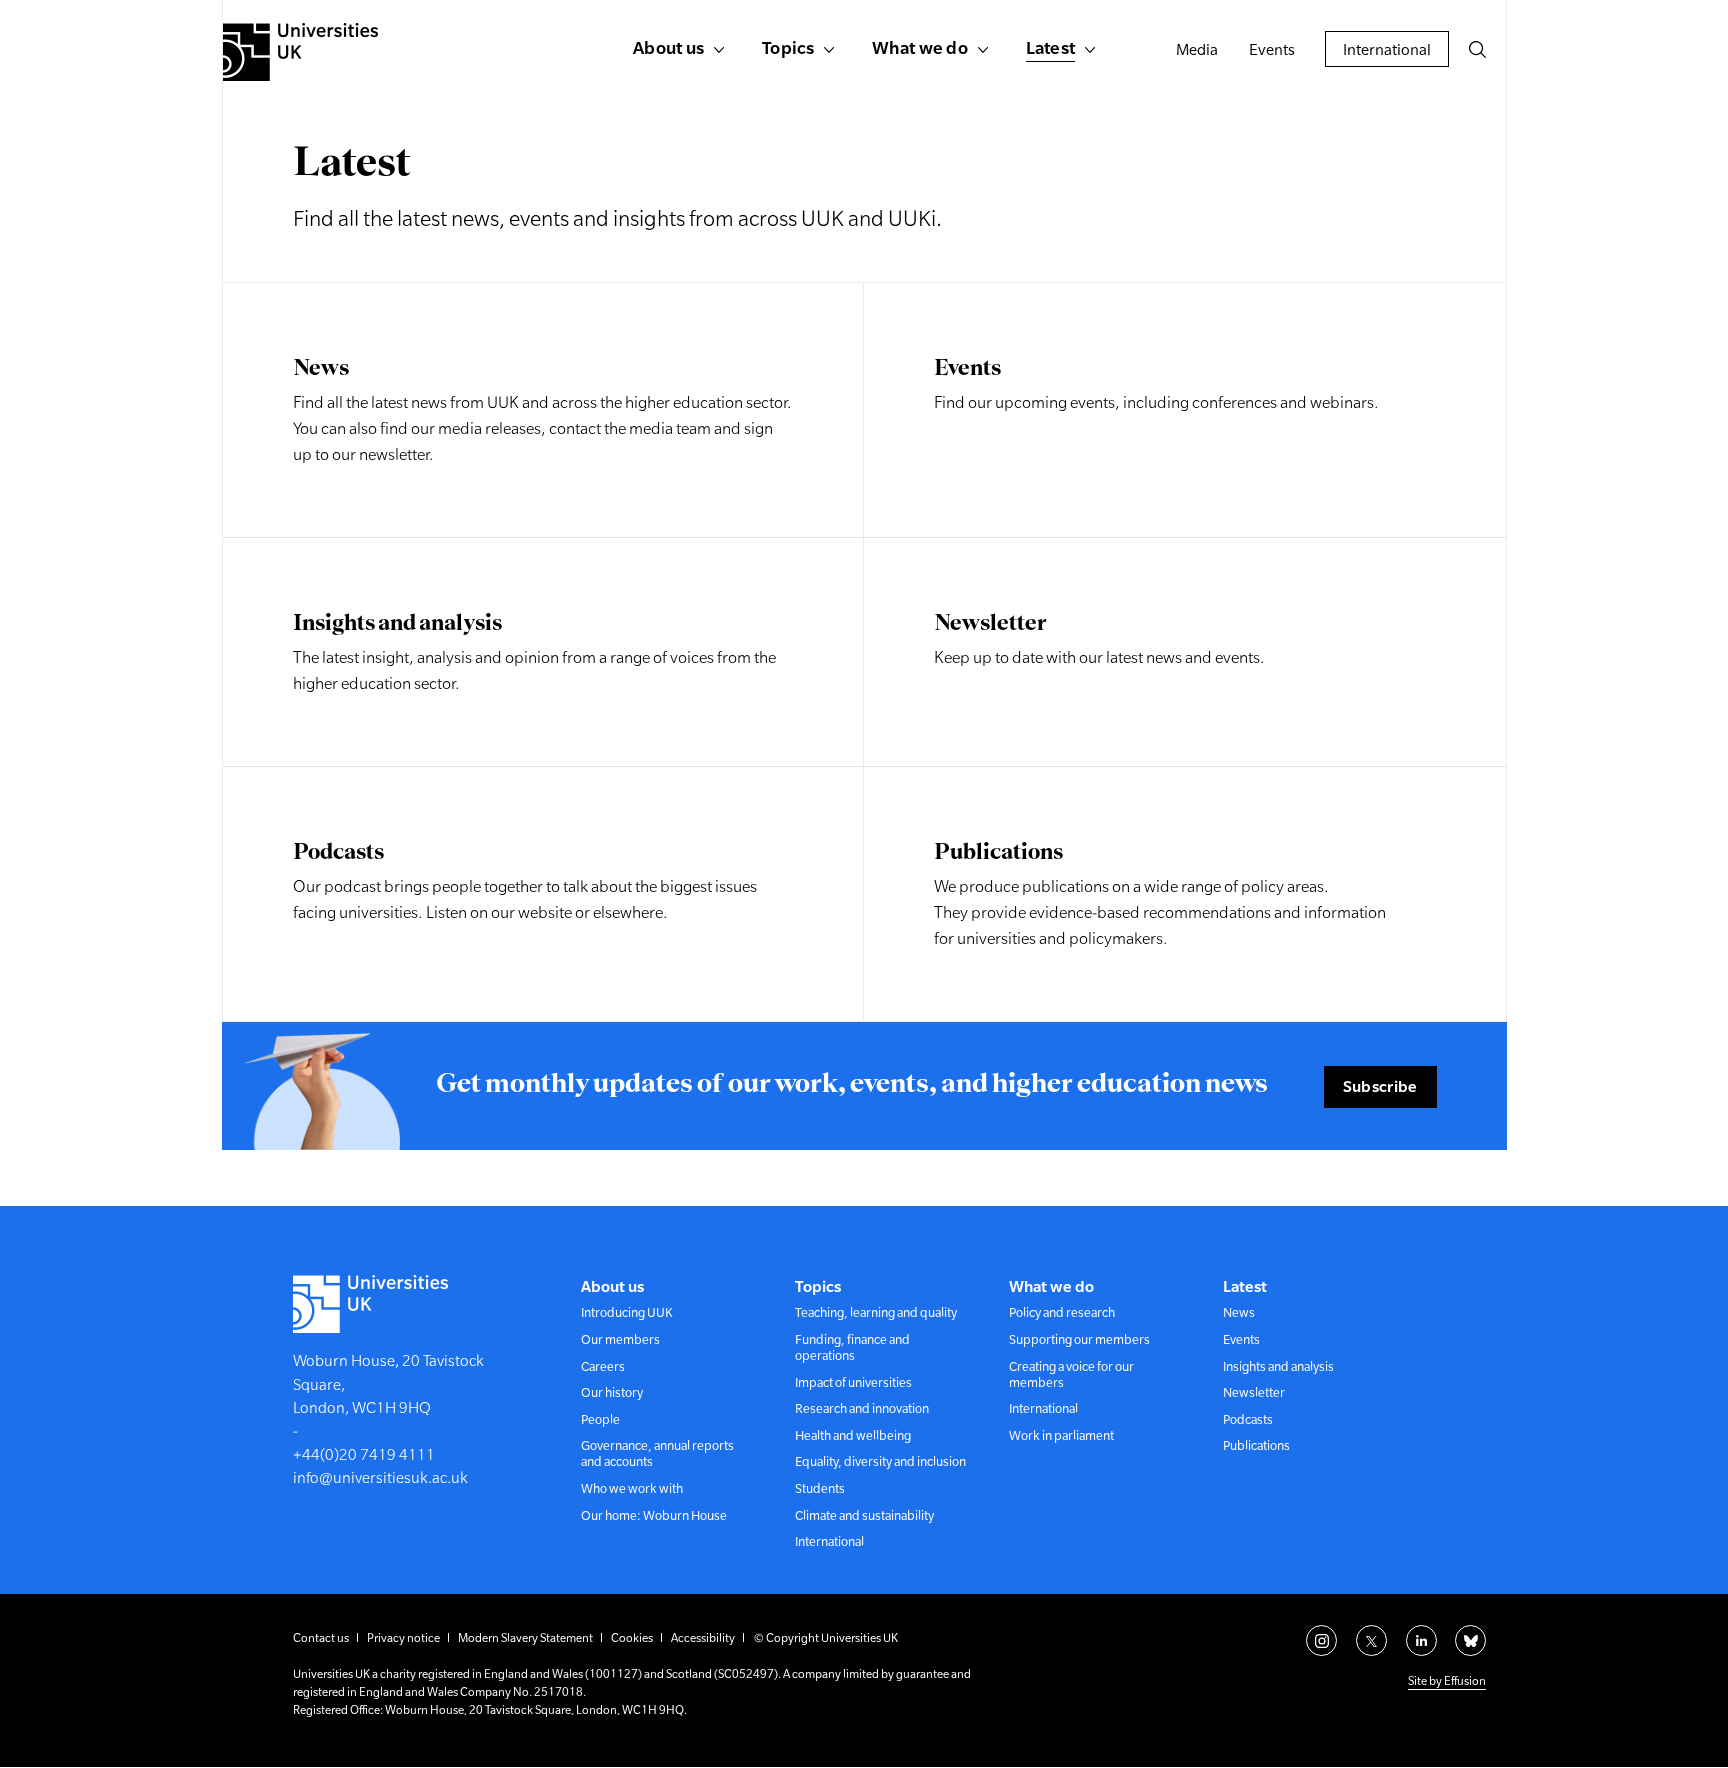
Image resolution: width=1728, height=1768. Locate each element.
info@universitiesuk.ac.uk (380, 1477)
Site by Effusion (1447, 1681)
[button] (1477, 49)
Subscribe (1380, 1086)
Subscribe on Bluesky (1470, 1640)
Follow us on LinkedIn (1421, 1640)
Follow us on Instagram (1321, 1640)
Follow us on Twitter (1371, 1640)
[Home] (300, 52)
